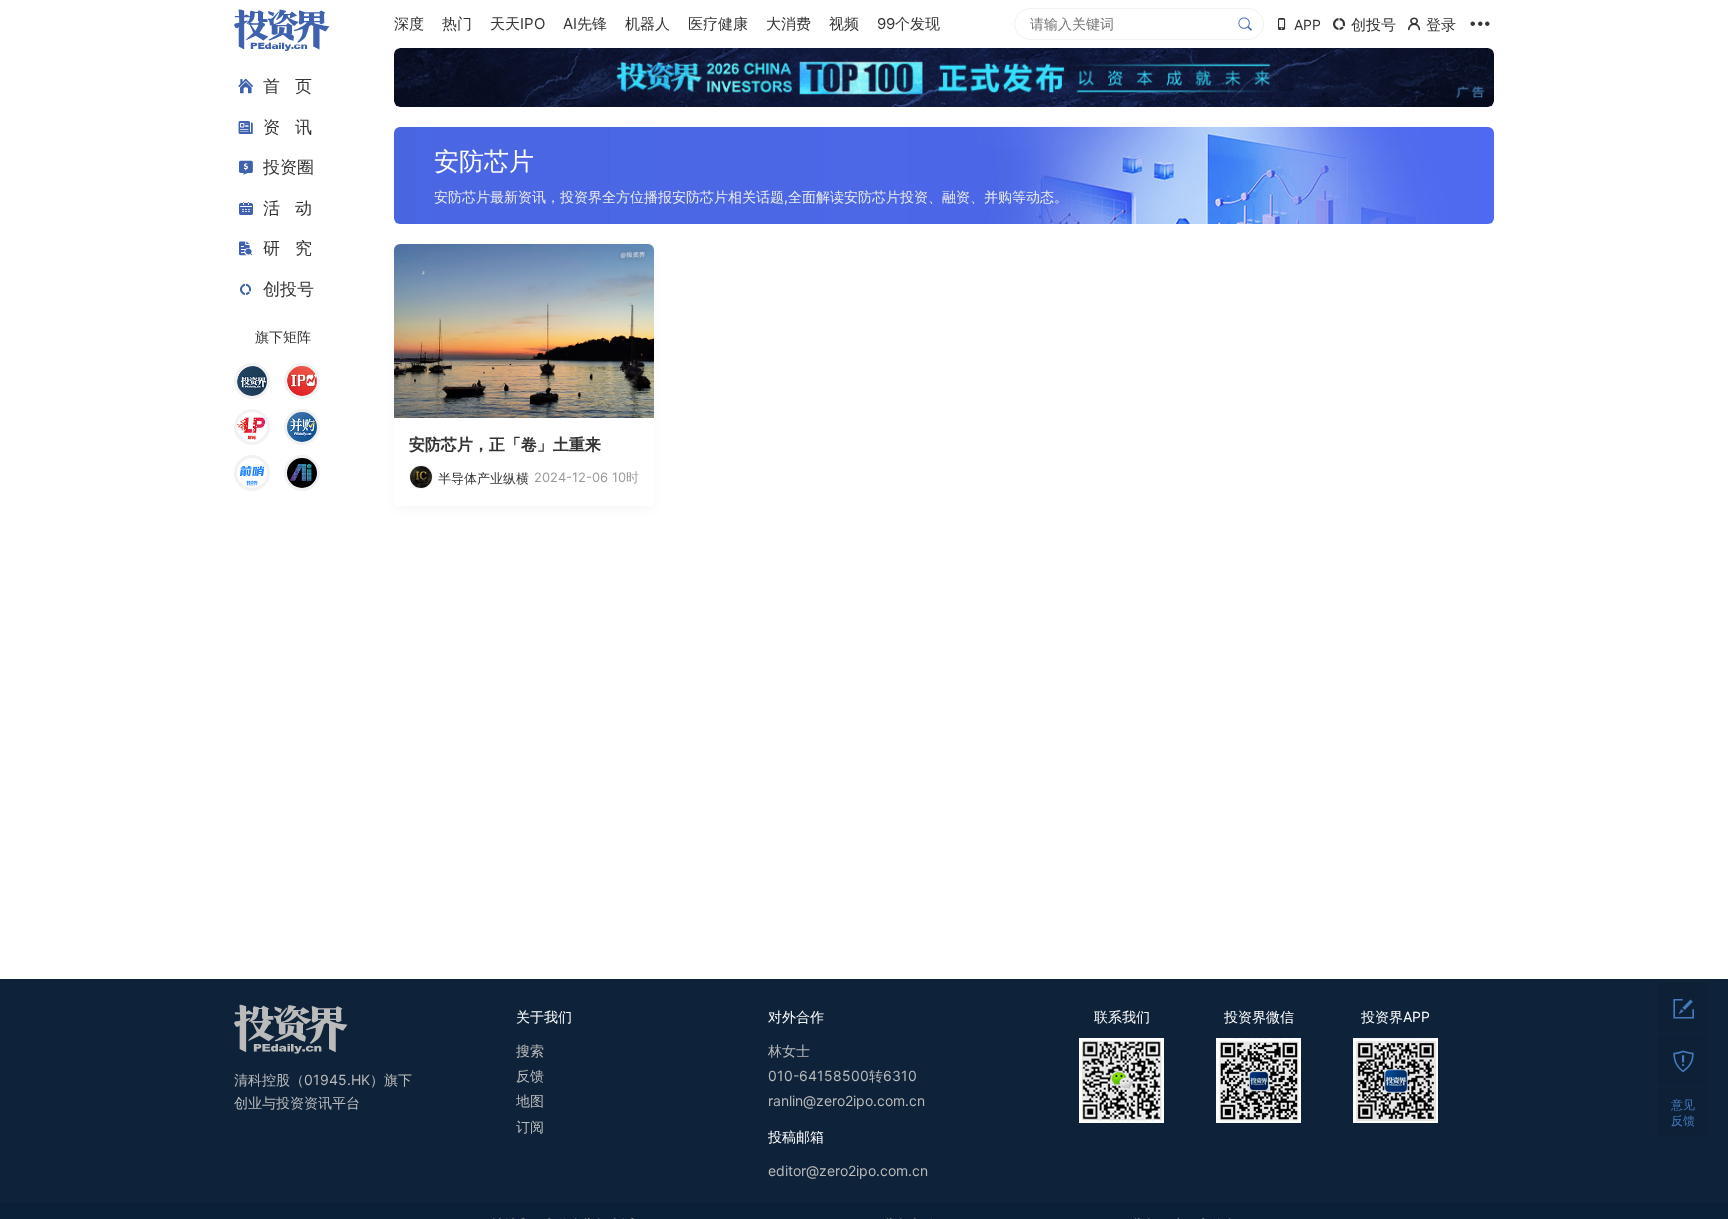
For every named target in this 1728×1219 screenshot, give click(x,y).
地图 (530, 1100)
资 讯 (287, 127)
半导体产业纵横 (483, 478)
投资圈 (288, 167)
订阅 (530, 1126)
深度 (409, 23)
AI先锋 (585, 23)
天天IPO (517, 23)
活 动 (287, 208)
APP (1307, 24)
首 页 (287, 86)
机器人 (647, 23)
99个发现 (908, 23)
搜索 (530, 1050)
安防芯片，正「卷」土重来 (505, 444)
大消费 (788, 23)
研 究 (287, 248)
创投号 (288, 289)
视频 (844, 23)
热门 (457, 23)
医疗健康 (718, 23)
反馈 (530, 1075)
